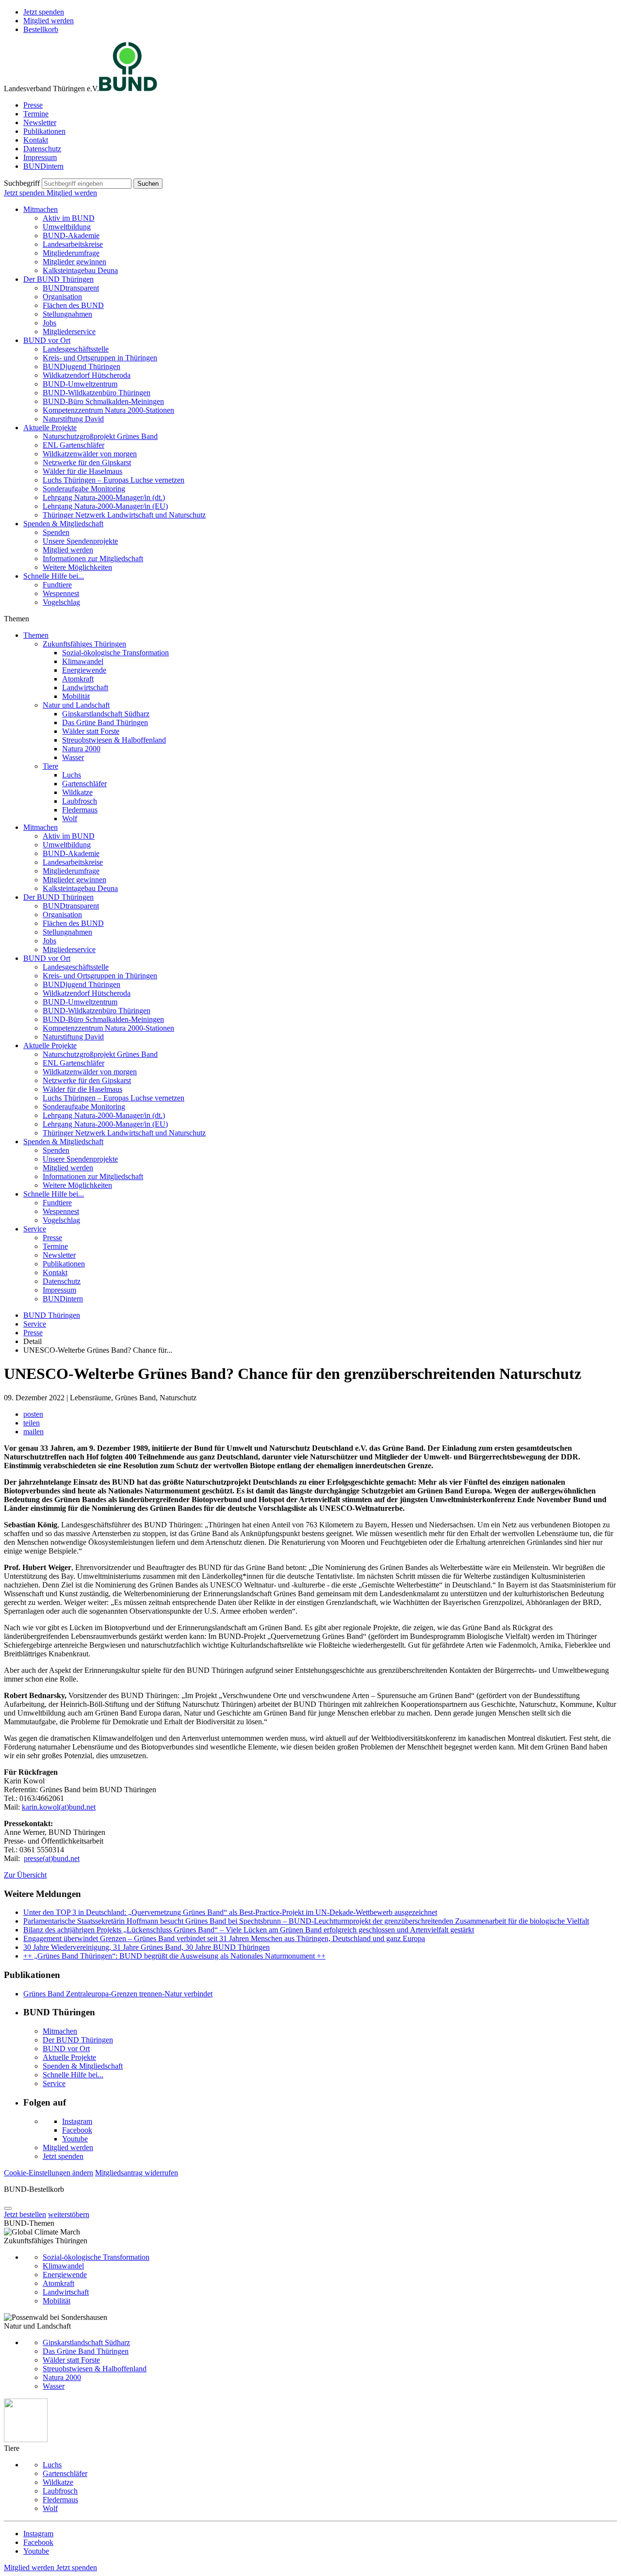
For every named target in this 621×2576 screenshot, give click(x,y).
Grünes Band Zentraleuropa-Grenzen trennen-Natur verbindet (118, 1994)
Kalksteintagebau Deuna (80, 270)
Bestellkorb (41, 29)
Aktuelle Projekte (50, 428)
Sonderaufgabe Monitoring (84, 489)
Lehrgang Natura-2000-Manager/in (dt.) (104, 497)
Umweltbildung (67, 227)
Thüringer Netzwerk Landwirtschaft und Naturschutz (124, 515)
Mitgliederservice (69, 332)
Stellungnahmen (67, 314)
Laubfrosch (80, 801)
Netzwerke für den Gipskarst (87, 462)
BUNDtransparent (71, 288)
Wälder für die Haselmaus (82, 471)
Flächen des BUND (73, 305)
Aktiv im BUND (69, 218)
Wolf (70, 818)
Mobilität (76, 696)
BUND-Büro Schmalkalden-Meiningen (103, 401)
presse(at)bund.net (52, 1858)
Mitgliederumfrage (71, 253)
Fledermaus (80, 810)
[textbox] (87, 184)
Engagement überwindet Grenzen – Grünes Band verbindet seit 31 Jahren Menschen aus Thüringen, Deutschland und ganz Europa (224, 1938)
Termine (36, 114)
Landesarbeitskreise (73, 244)
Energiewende (84, 670)
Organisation (62, 297)
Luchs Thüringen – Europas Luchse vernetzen (114, 480)
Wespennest (61, 593)
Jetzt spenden (44, 12)
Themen (36, 635)
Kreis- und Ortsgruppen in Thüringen (100, 358)
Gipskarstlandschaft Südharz (106, 714)
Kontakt (36, 140)
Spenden (56, 532)
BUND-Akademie (71, 235)
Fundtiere (57, 585)
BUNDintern (43, 166)
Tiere (50, 766)
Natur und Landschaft (76, 705)
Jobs (49, 323)
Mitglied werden (49, 21)
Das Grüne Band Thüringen (105, 722)
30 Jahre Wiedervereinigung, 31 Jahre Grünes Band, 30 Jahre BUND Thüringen (147, 1947)
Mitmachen (41, 209)
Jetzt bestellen (25, 2214)
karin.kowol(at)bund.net (59, 1807)
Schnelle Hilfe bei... (54, 576)
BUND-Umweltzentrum (80, 384)
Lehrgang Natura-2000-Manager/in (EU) (105, 506)
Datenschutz (42, 149)
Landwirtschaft (85, 688)
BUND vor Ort (47, 340)
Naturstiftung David (73, 419)
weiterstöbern (69, 2214)
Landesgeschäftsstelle (76, 349)
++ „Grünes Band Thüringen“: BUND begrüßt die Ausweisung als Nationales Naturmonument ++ (174, 1956)
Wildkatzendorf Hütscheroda (87, 375)
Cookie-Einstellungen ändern (49, 2173)
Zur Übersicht (25, 1875)
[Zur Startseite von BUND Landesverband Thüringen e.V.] (128, 89)
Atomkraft (78, 679)
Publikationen (44, 131)
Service (35, 1229)
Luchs (72, 775)
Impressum (40, 157)
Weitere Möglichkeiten (77, 567)
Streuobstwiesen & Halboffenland (114, 740)
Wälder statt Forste (91, 731)
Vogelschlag (61, 602)
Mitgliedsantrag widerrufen (137, 2173)
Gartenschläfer (84, 784)
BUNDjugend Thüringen (82, 366)
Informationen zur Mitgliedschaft (93, 559)
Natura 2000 (81, 749)
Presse (33, 105)
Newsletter (40, 122)
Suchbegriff (22, 183)
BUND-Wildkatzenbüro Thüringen (97, 393)
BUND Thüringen (52, 1315)
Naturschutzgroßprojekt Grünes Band (100, 436)
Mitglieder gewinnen (74, 262)
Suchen (148, 184)
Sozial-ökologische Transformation (115, 653)
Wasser (73, 757)
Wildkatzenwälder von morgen (90, 454)
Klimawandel (83, 661)
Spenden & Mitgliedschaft (63, 524)
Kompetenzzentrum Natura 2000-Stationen (108, 410)
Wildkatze (77, 792)
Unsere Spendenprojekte (80, 541)
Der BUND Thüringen (58, 279)
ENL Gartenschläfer (74, 445)
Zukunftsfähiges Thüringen (84, 644)
